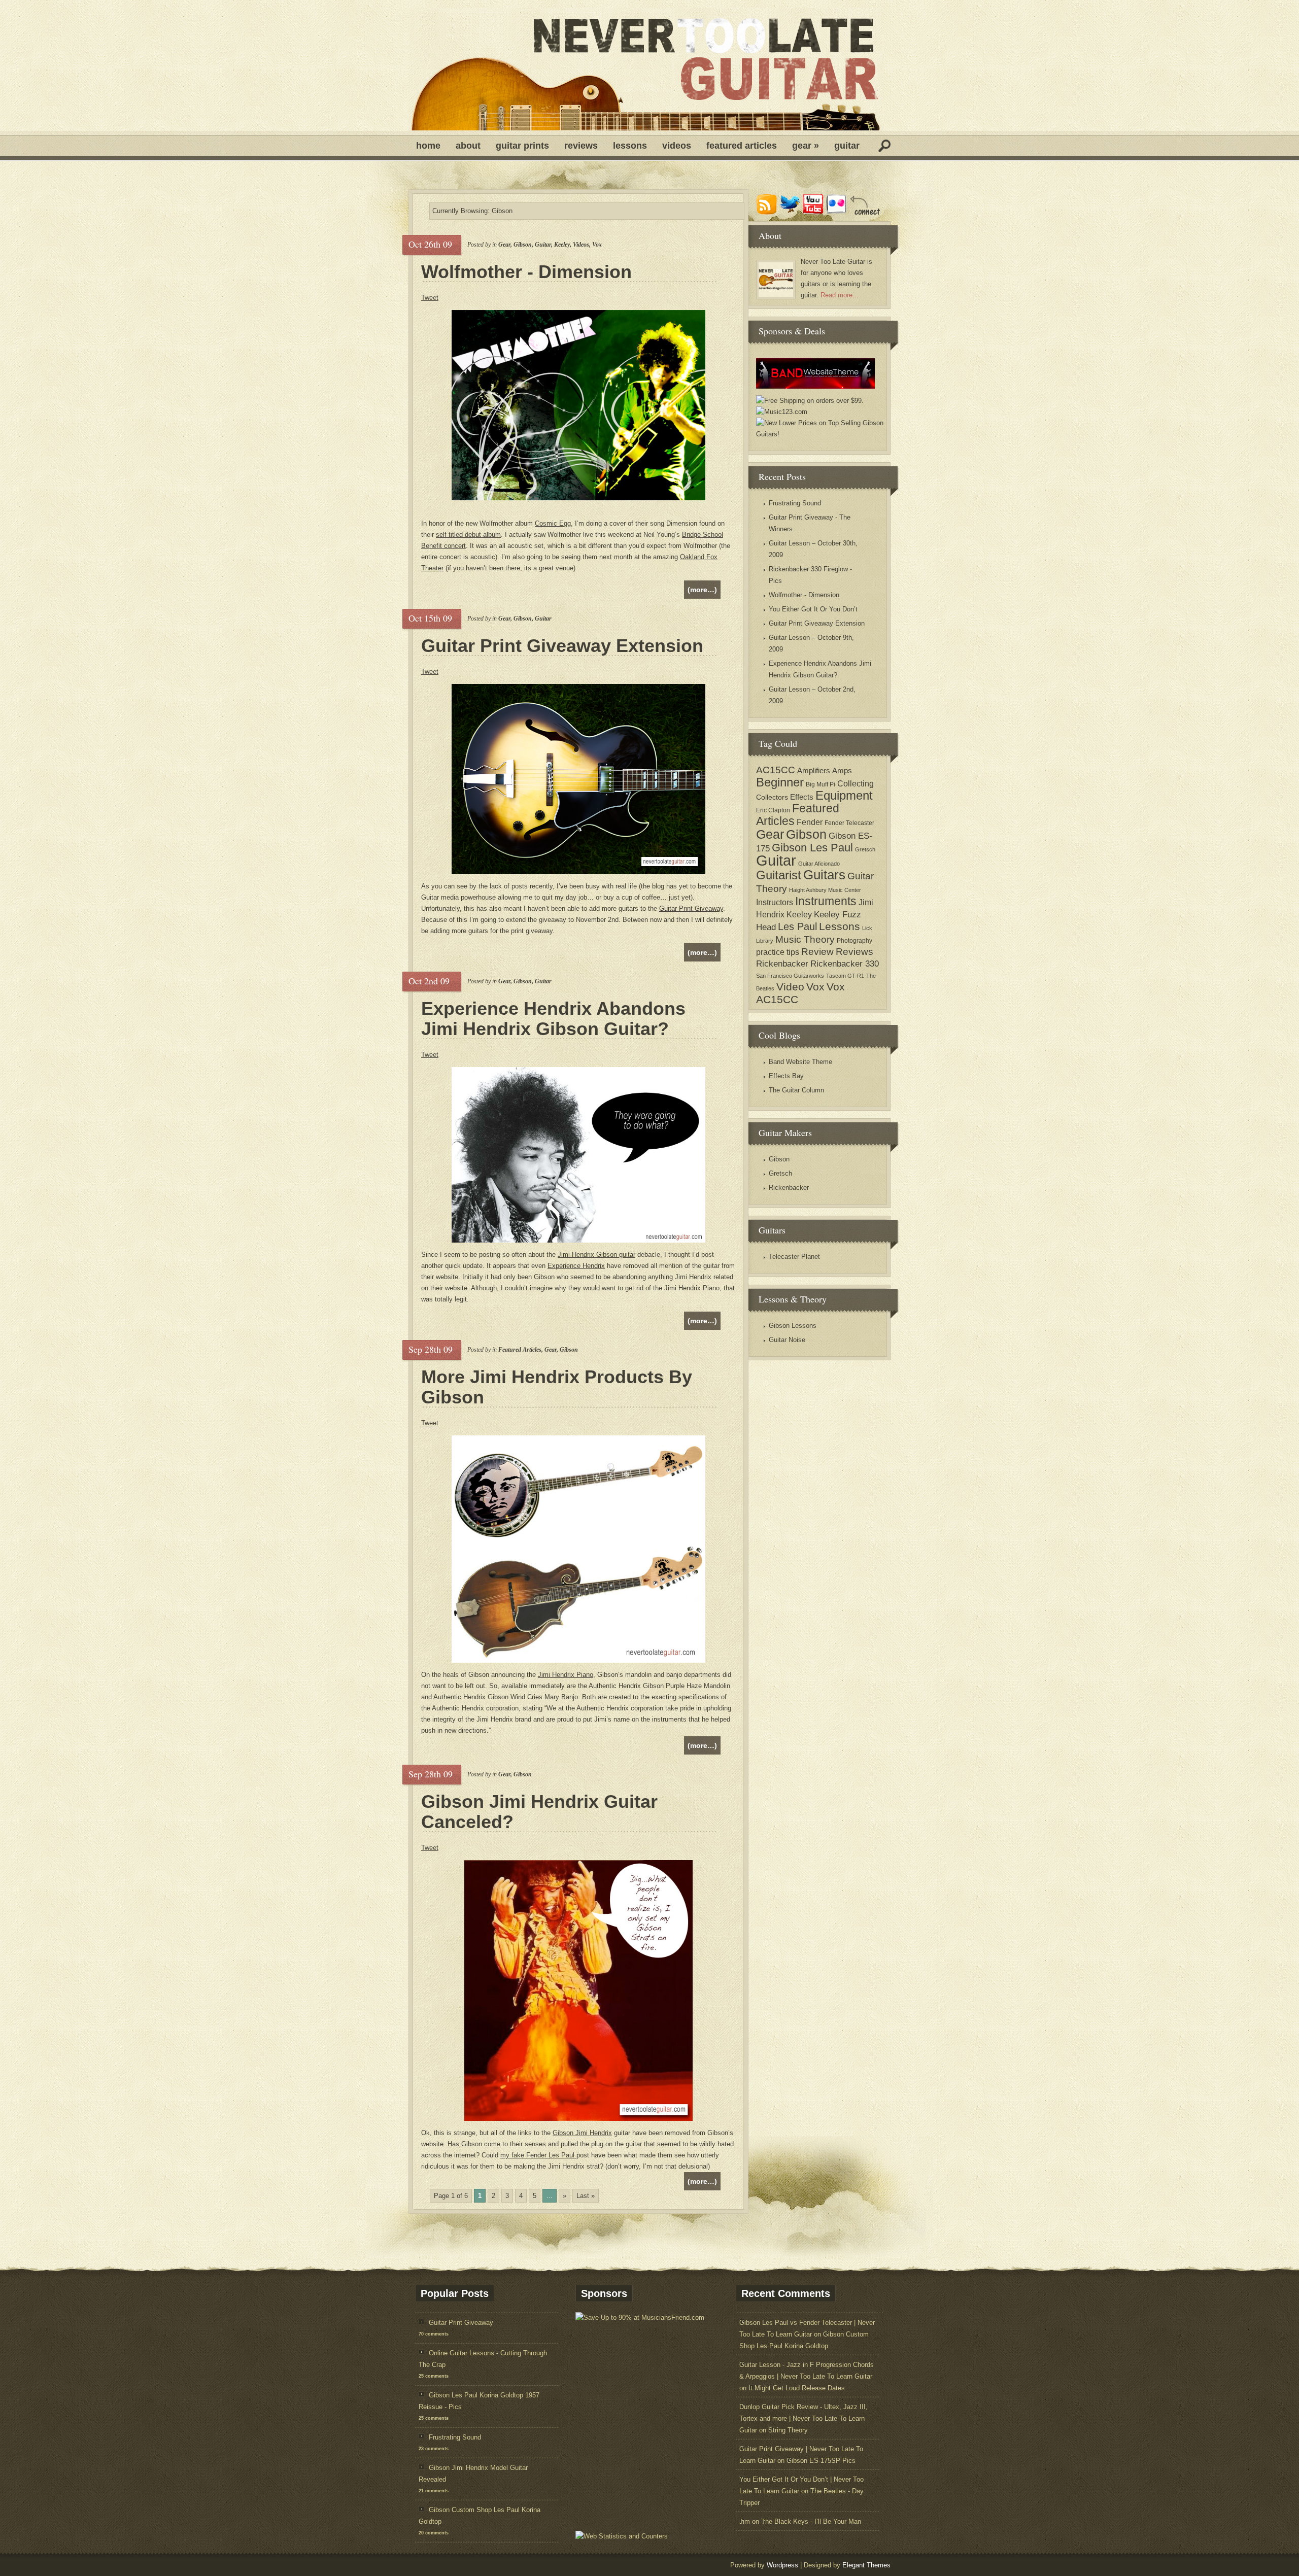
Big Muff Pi (821, 784)
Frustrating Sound (795, 503)
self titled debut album (468, 535)
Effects (802, 797)
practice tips (778, 952)
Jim (745, 2521)
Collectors (772, 797)
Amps (842, 770)
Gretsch (865, 849)
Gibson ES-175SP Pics (821, 2461)
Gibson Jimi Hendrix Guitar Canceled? (539, 1812)
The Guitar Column (796, 1090)
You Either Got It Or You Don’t (813, 609)
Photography (854, 941)
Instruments (826, 901)
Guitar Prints (522, 146)
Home (428, 146)
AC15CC (776, 770)
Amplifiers (814, 770)
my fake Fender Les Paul (538, 2155)
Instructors (775, 902)
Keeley (562, 245)
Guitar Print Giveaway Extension (562, 646)
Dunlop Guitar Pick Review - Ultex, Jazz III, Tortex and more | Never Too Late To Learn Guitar (804, 2418)
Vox (597, 245)
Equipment (844, 795)
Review (817, 952)
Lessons (630, 146)
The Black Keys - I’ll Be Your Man (811, 2521)
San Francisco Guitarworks (790, 976)
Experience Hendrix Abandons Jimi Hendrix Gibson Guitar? (553, 1019)
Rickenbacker (782, 964)
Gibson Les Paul (812, 848)
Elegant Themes (866, 2565)
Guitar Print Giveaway (691, 908)
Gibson (523, 245)
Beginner (780, 782)
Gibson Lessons (793, 1326)
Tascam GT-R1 (845, 976)
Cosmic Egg (553, 523)
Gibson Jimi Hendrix (582, 2133)
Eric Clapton (773, 810)
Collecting (856, 783)
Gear (806, 146)
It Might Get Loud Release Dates (797, 2388)
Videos (677, 146)
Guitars (824, 875)
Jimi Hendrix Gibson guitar (596, 1255)
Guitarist (779, 875)
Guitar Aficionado (819, 864)
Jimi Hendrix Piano (566, 1675)
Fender (810, 822)
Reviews (581, 146)
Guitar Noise (787, 1340)
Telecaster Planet (794, 1257)
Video (790, 987)
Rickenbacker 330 (845, 964)
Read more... (840, 295)
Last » (586, 2196)
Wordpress (782, 2565)
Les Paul (797, 926)
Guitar (847, 146)
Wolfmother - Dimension (526, 272)
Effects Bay (786, 1076)
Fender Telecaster (849, 823)
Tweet (430, 298)
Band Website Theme (800, 1062)
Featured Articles (742, 146)
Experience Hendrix (576, 1266)
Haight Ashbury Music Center (825, 890)
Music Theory (805, 939)
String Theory (788, 2430)
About (468, 146)
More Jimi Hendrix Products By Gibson (557, 1387)
